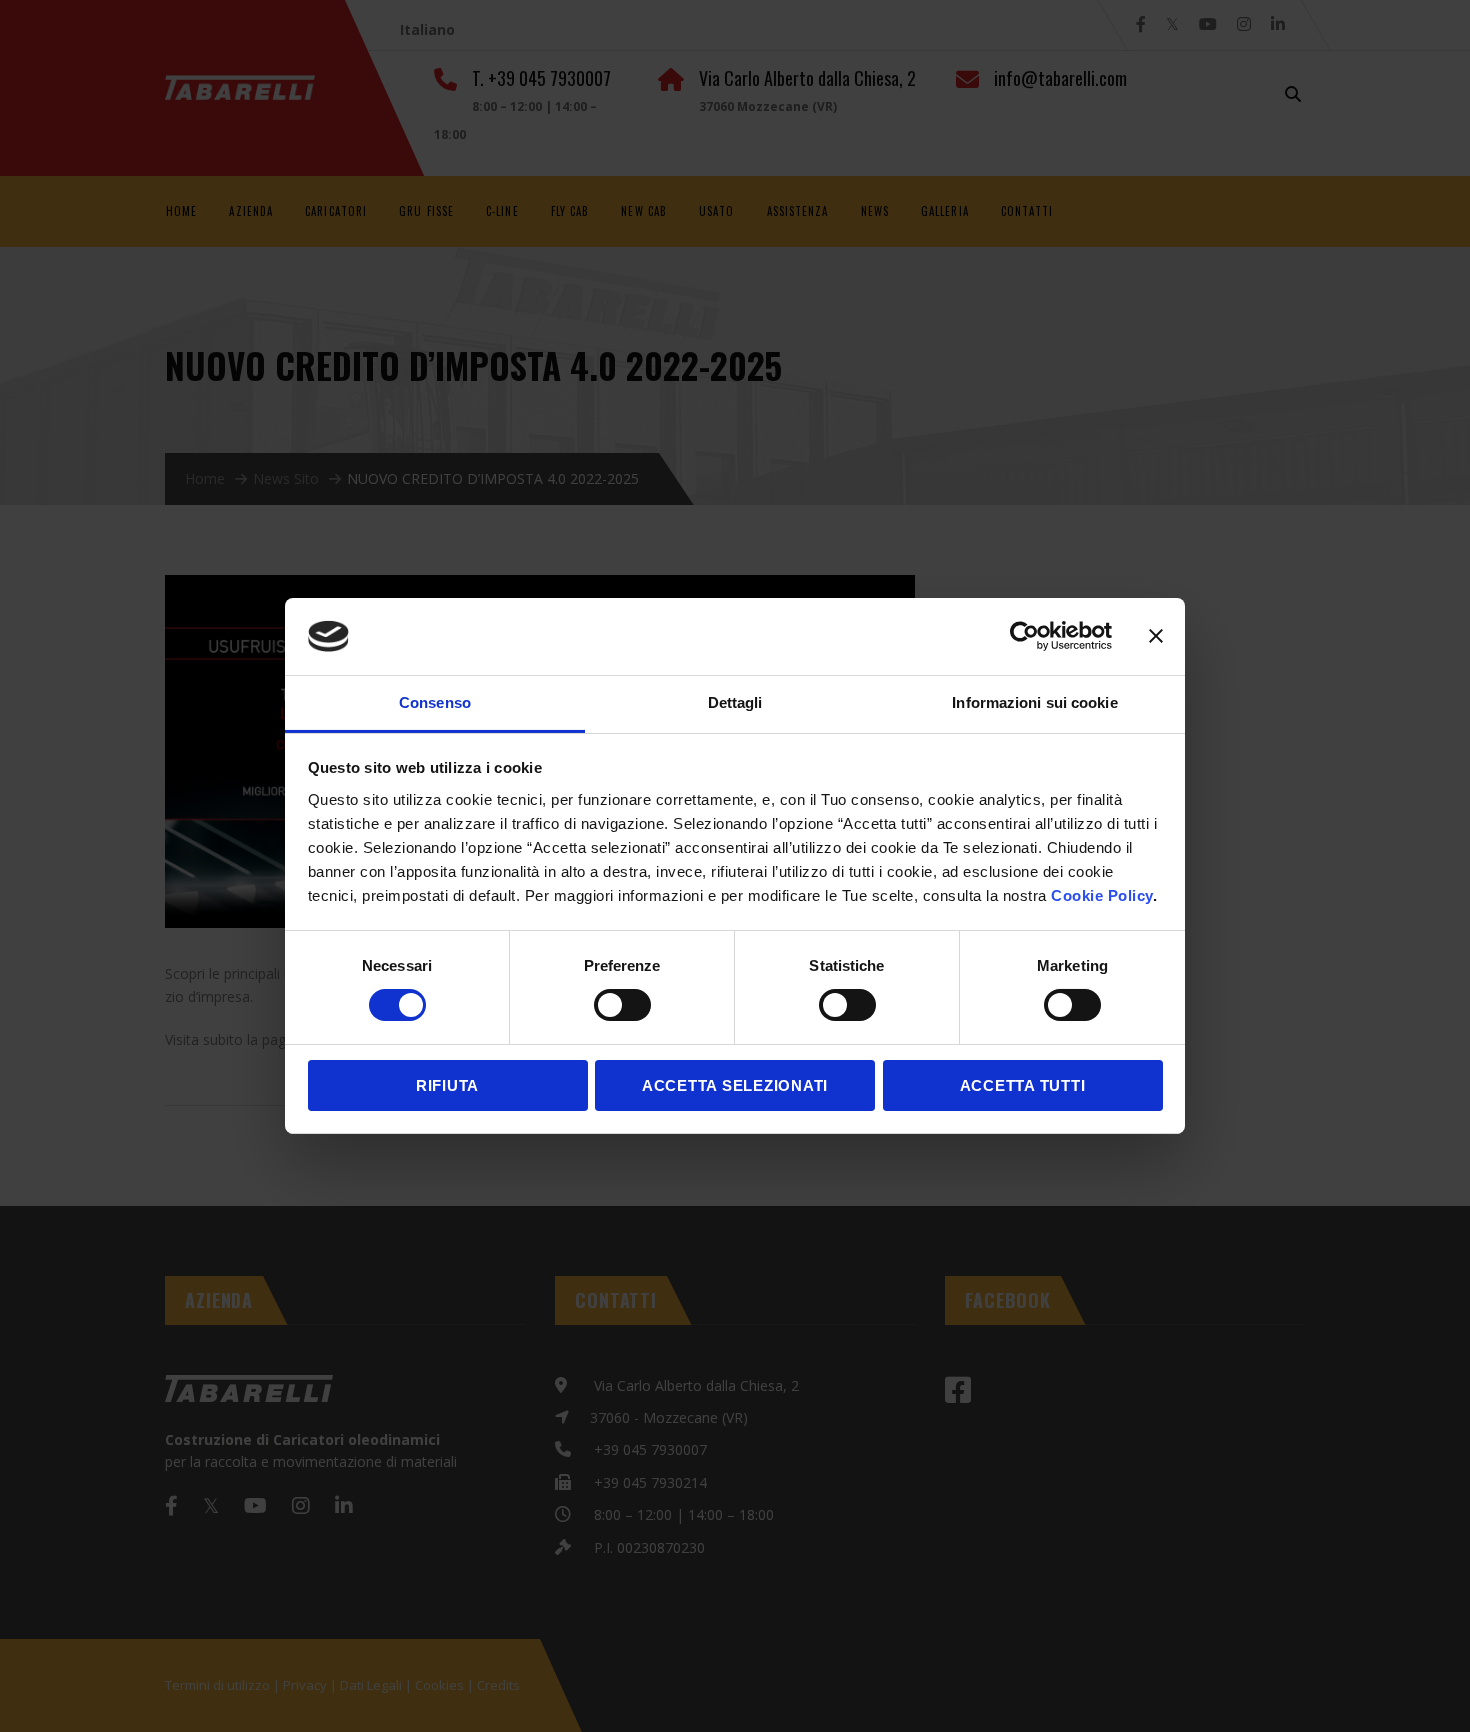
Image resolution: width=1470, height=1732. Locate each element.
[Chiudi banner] (1156, 636)
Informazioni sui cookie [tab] (1034, 702)
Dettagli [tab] (735, 702)
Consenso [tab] (435, 702)
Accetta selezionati (735, 1085)
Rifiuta (447, 1085)
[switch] (622, 1005)
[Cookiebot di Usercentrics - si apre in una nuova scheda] (1024, 636)
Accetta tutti (1023, 1085)
